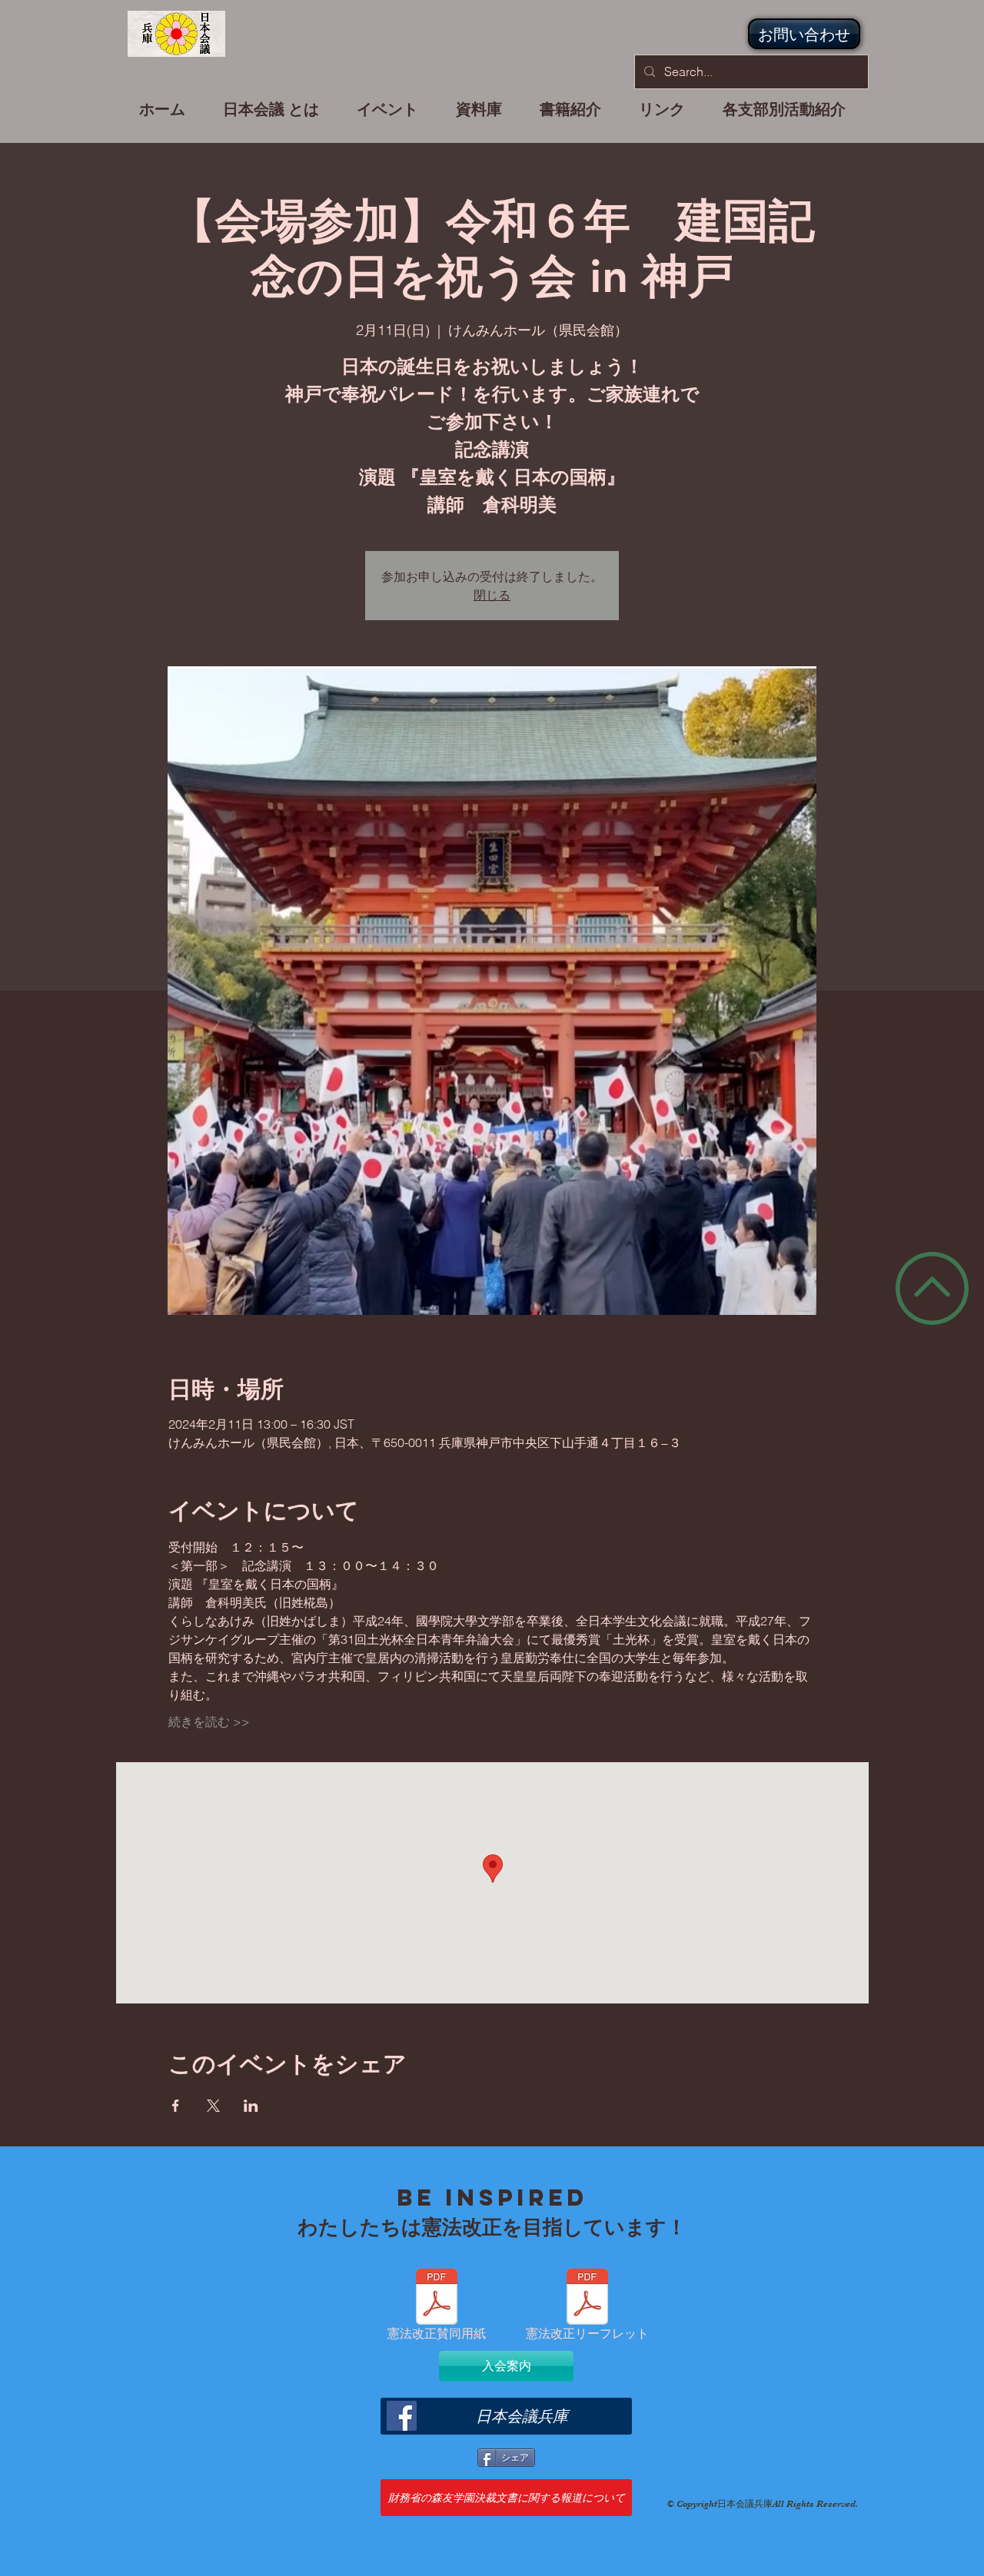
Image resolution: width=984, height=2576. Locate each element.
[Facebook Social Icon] (402, 2416)
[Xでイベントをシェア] (213, 2106)
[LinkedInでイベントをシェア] (251, 2106)
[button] (388, 116)
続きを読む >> (209, 1721)
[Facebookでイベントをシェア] (176, 2106)
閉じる (492, 594)
